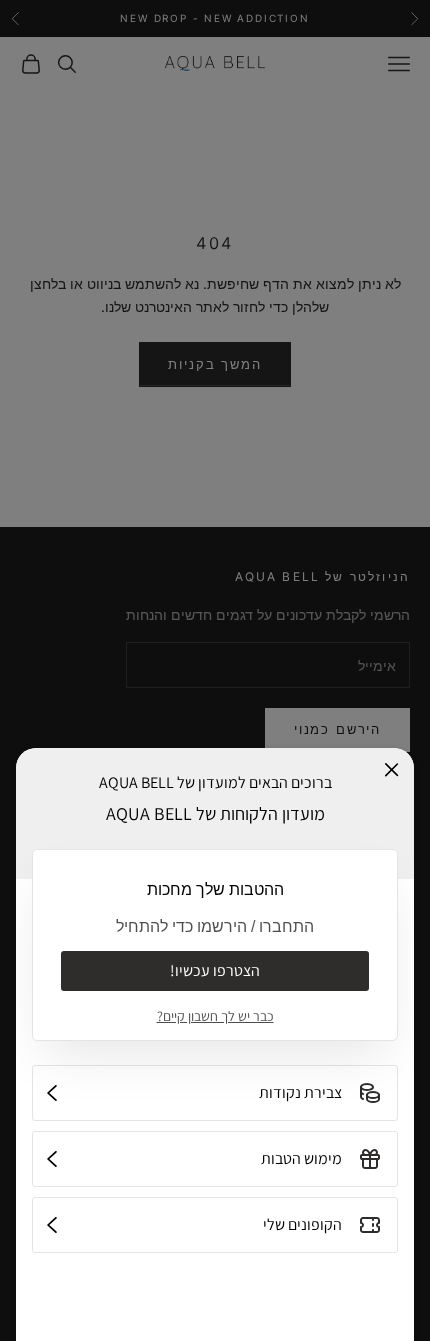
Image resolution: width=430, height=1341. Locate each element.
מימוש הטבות (301, 1158)
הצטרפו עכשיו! (215, 970)
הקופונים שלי (302, 1224)
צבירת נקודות (300, 1092)
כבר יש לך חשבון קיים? (215, 1016)
